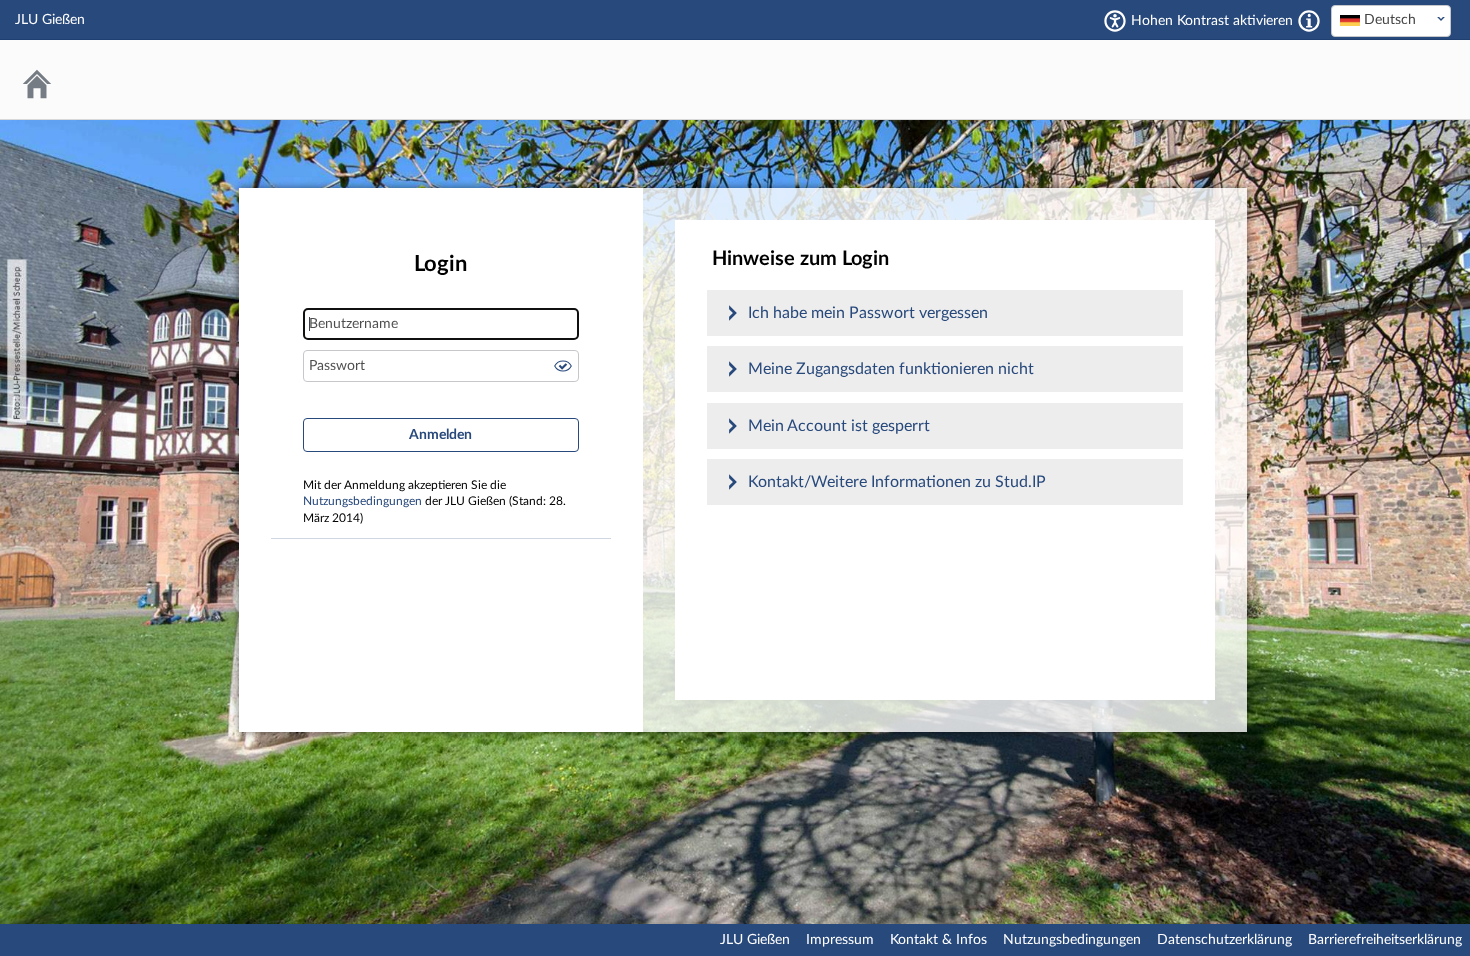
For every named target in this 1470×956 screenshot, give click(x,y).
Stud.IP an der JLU (1375, 79)
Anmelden (440, 435)
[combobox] (1391, 21)
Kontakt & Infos (938, 940)
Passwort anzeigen (563, 366)
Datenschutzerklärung (1224, 940)
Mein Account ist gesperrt (839, 426)
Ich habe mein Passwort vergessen (868, 313)
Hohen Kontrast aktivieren (1212, 21)
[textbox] (1391, 20)
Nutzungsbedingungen (362, 501)
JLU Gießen (755, 940)
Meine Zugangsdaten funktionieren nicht (891, 369)
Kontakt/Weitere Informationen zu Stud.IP (897, 482)
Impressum (840, 940)
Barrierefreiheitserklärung (1385, 940)
